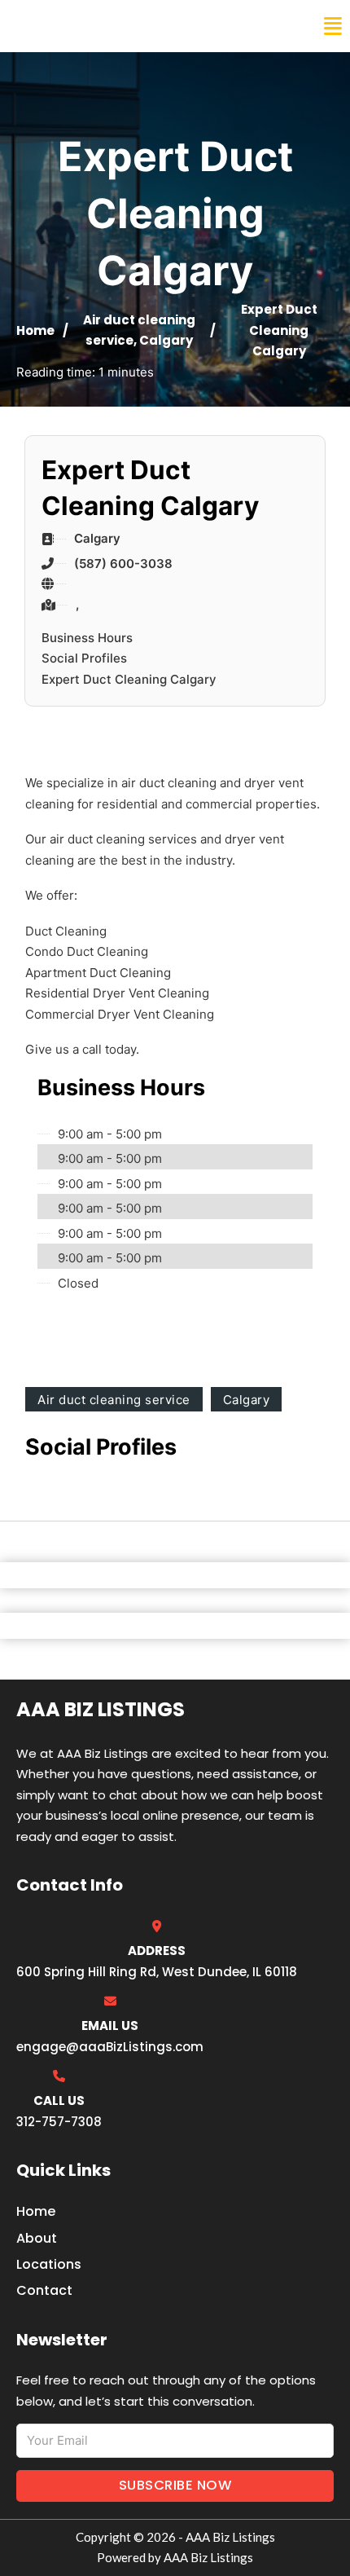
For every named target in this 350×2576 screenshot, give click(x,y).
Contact (44, 2290)
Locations (49, 2264)
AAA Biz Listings (80, 26)
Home (35, 330)
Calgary (166, 340)
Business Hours (87, 638)
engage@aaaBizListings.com (110, 2047)
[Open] (333, 26)
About (37, 2238)
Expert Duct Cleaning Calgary (129, 679)
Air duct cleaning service (114, 1400)
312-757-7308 (59, 2122)
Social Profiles (84, 658)
